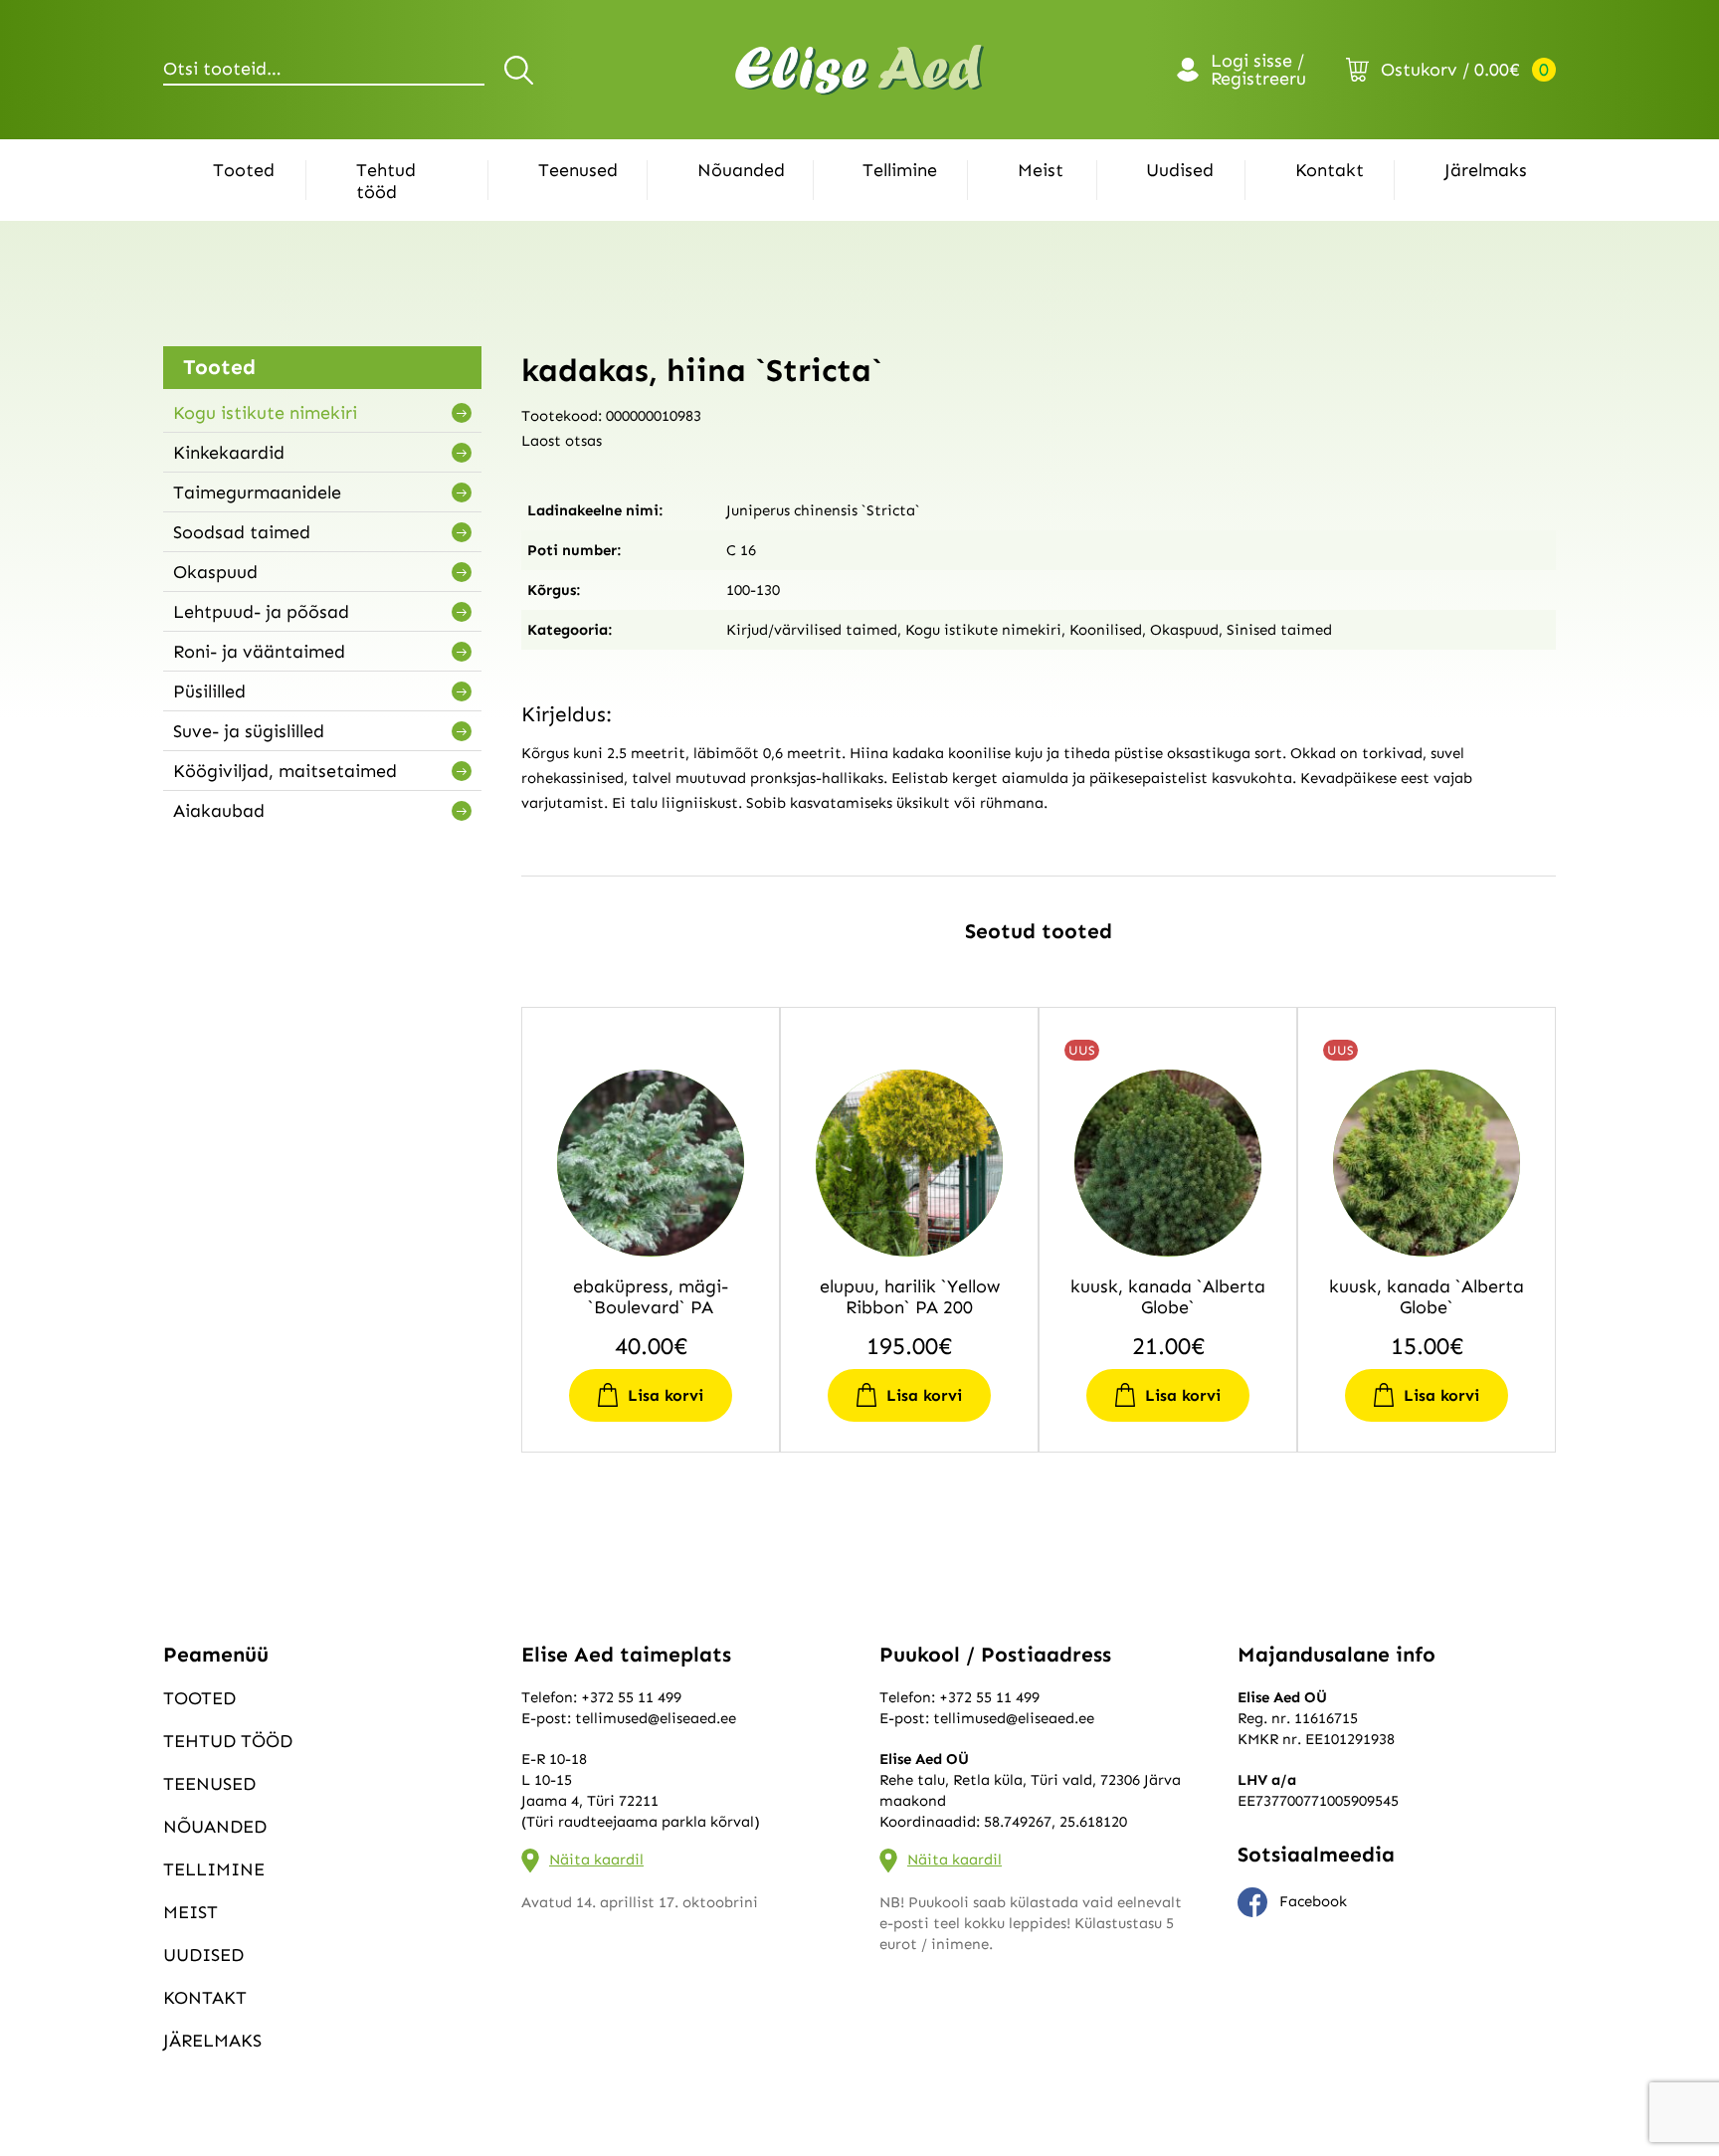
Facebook (1313, 1901)
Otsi (522, 70)
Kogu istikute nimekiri (265, 413)
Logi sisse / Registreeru (1258, 70)
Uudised (1180, 170)
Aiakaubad (219, 811)
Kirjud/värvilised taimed (812, 630)
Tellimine (900, 170)
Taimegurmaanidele (257, 492)
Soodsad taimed (242, 532)
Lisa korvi (666, 1395)
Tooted (244, 170)
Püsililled (209, 691)
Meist (1041, 170)
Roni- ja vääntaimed (259, 652)
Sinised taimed (1279, 630)
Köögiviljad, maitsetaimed (285, 771)
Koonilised (1106, 630)
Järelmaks (1486, 170)
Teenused (578, 170)
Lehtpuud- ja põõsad (261, 612)
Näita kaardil (596, 1860)
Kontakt (1330, 170)
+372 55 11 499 (631, 1697)
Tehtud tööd (386, 181)
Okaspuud (215, 572)
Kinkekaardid (229, 453)
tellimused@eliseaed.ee (656, 1718)
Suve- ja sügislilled (249, 731)
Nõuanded (741, 170)
